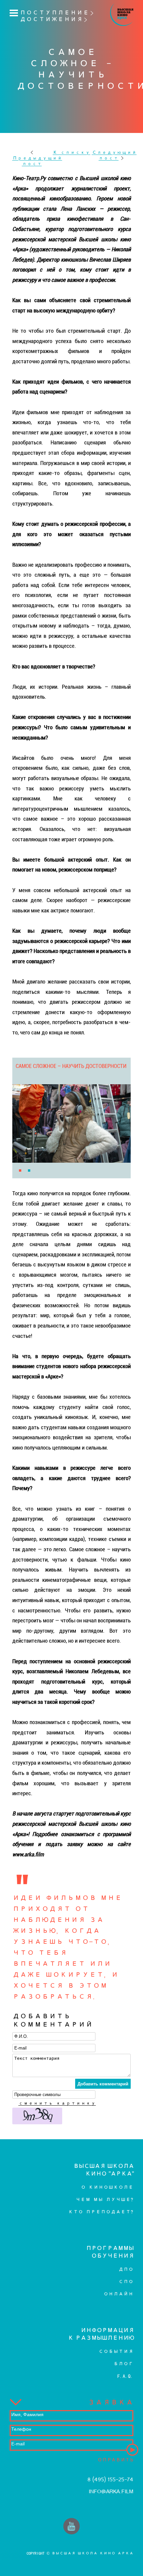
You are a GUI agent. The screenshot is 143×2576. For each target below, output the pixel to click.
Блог (123, 2364)
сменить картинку (57, 2103)
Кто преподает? (101, 2212)
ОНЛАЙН (118, 2294)
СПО (126, 2282)
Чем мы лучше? (104, 2200)
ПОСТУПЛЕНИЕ (54, 13)
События (116, 2351)
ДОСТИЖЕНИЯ (51, 19)
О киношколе (107, 2187)
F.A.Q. (125, 2376)
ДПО (126, 2269)
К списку (71, 152)
